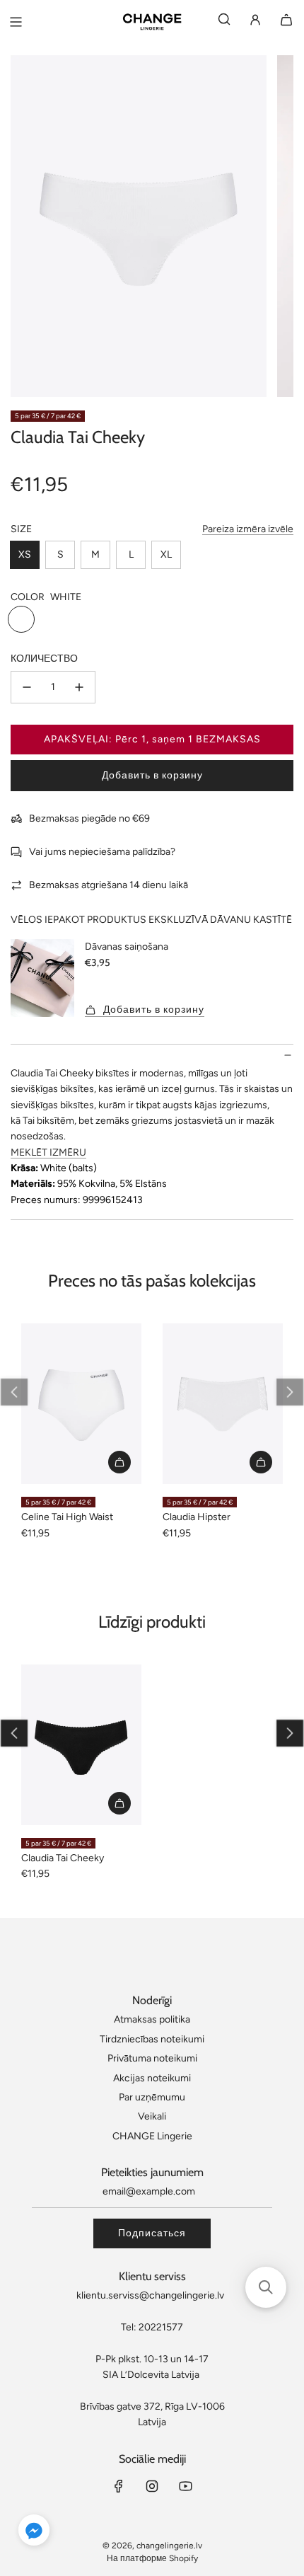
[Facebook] (119, 2486)
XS (25, 554)
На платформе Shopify (152, 2558)
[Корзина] (286, 22)
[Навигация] (16, 22)
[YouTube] (185, 2486)
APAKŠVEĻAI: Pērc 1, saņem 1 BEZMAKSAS (152, 739)
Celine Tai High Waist (67, 1517)
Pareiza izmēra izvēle (248, 529)
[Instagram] (152, 2486)
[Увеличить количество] (79, 687)
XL (166, 554)
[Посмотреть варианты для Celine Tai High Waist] (119, 1462)
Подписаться (152, 2233)
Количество (44, 659)
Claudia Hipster (197, 1517)
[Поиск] (224, 22)
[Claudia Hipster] (223, 1404)
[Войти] (255, 22)
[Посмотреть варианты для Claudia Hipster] (261, 1462)
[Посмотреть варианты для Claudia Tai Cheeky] (119, 1803)
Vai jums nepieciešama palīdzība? (102, 852)
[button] (14, 1392)
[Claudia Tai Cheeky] (81, 1745)
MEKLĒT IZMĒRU (48, 1152)
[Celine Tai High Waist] (81, 1404)
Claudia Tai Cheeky (63, 1858)
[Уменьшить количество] (27, 687)
